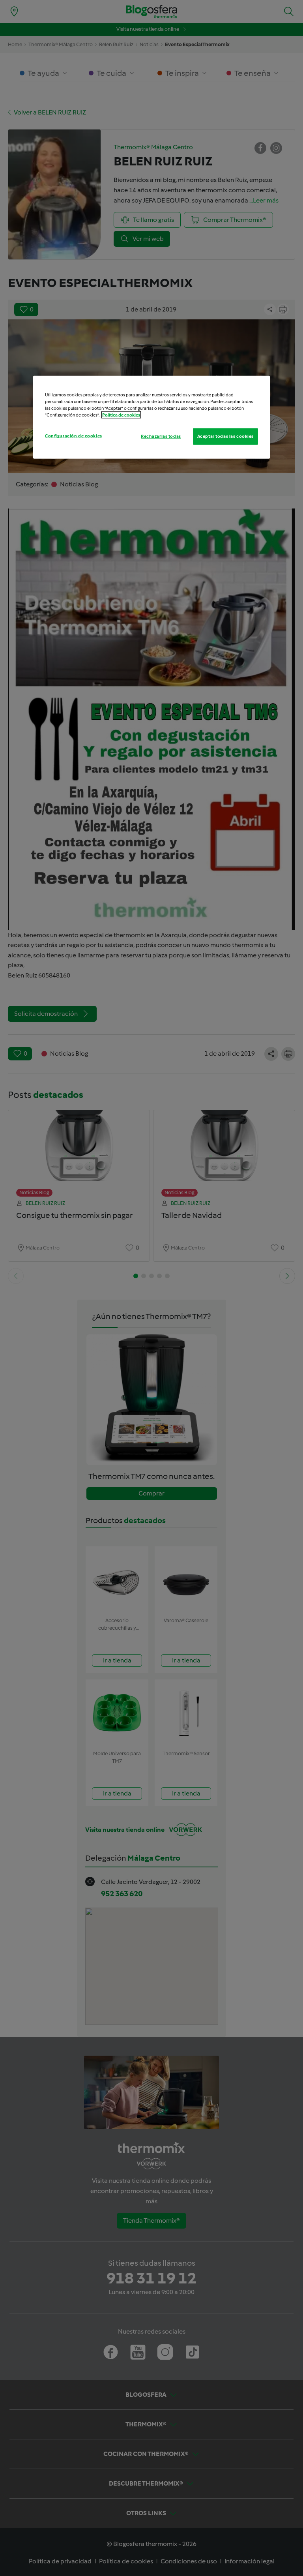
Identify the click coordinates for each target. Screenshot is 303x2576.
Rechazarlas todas (161, 436)
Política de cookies (121, 415)
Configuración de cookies (74, 436)
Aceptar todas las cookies (225, 436)
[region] (151, 417)
